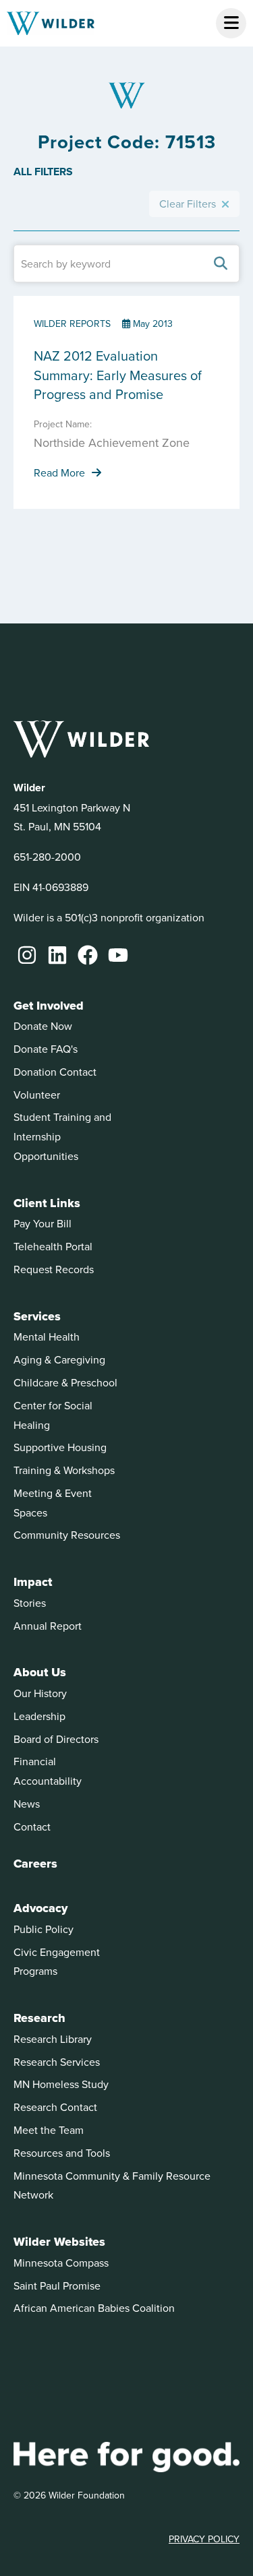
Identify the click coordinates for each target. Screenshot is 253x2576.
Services (37, 1316)
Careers (35, 1864)
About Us (40, 1672)
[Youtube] (118, 955)
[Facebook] (88, 955)
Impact (33, 1582)
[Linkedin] (57, 955)
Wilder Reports (72, 324)
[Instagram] (27, 955)
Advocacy (40, 1908)
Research (39, 2018)
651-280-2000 (47, 857)
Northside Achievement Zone (112, 442)
